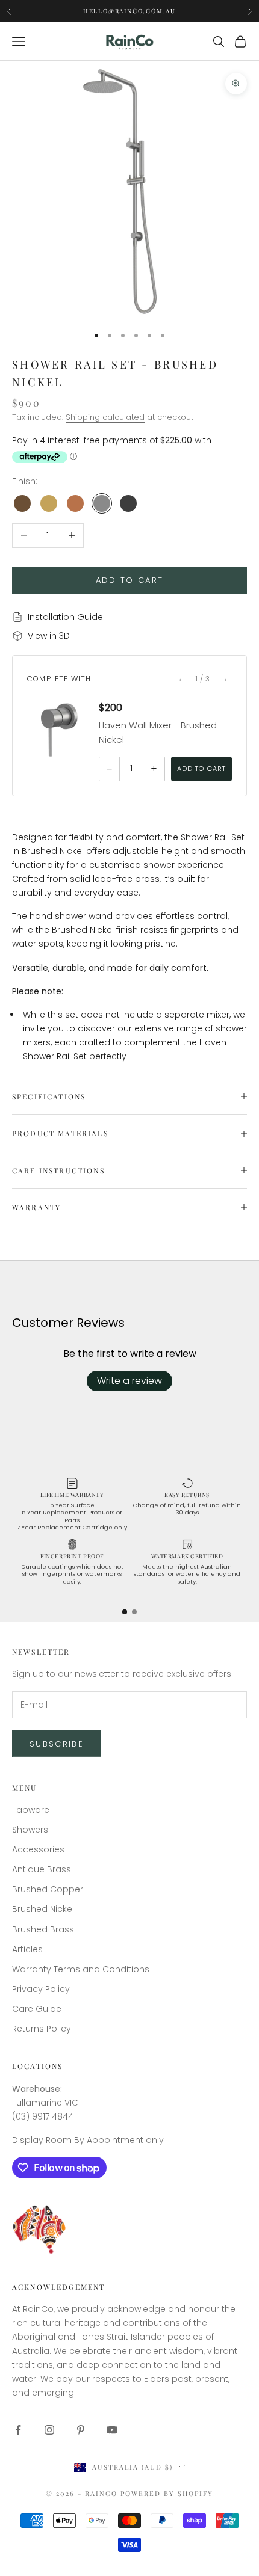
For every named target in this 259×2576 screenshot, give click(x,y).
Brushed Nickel (43, 1909)
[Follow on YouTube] (112, 2430)
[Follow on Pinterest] (81, 2430)
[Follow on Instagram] (49, 2430)
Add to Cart (201, 769)
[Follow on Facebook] (18, 2430)
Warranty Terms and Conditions (81, 1969)
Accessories (38, 1849)
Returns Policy (42, 2029)
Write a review (129, 1381)
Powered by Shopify (167, 2493)
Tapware (31, 1810)
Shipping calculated (105, 417)
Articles (27, 1949)
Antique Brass (42, 1869)
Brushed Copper (48, 1889)
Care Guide (37, 2009)
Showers (30, 1830)
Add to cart (130, 580)
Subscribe (57, 1744)
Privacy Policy (41, 1989)
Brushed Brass (43, 1929)
